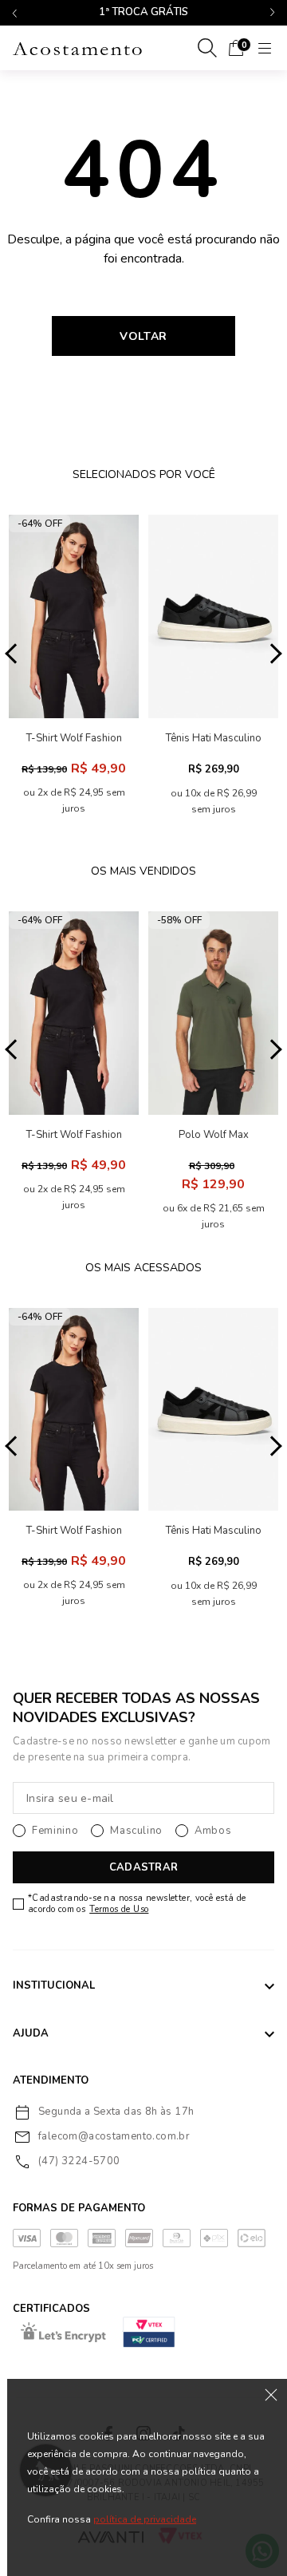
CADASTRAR (143, 1867)
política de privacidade (145, 2519)
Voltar (143, 336)
